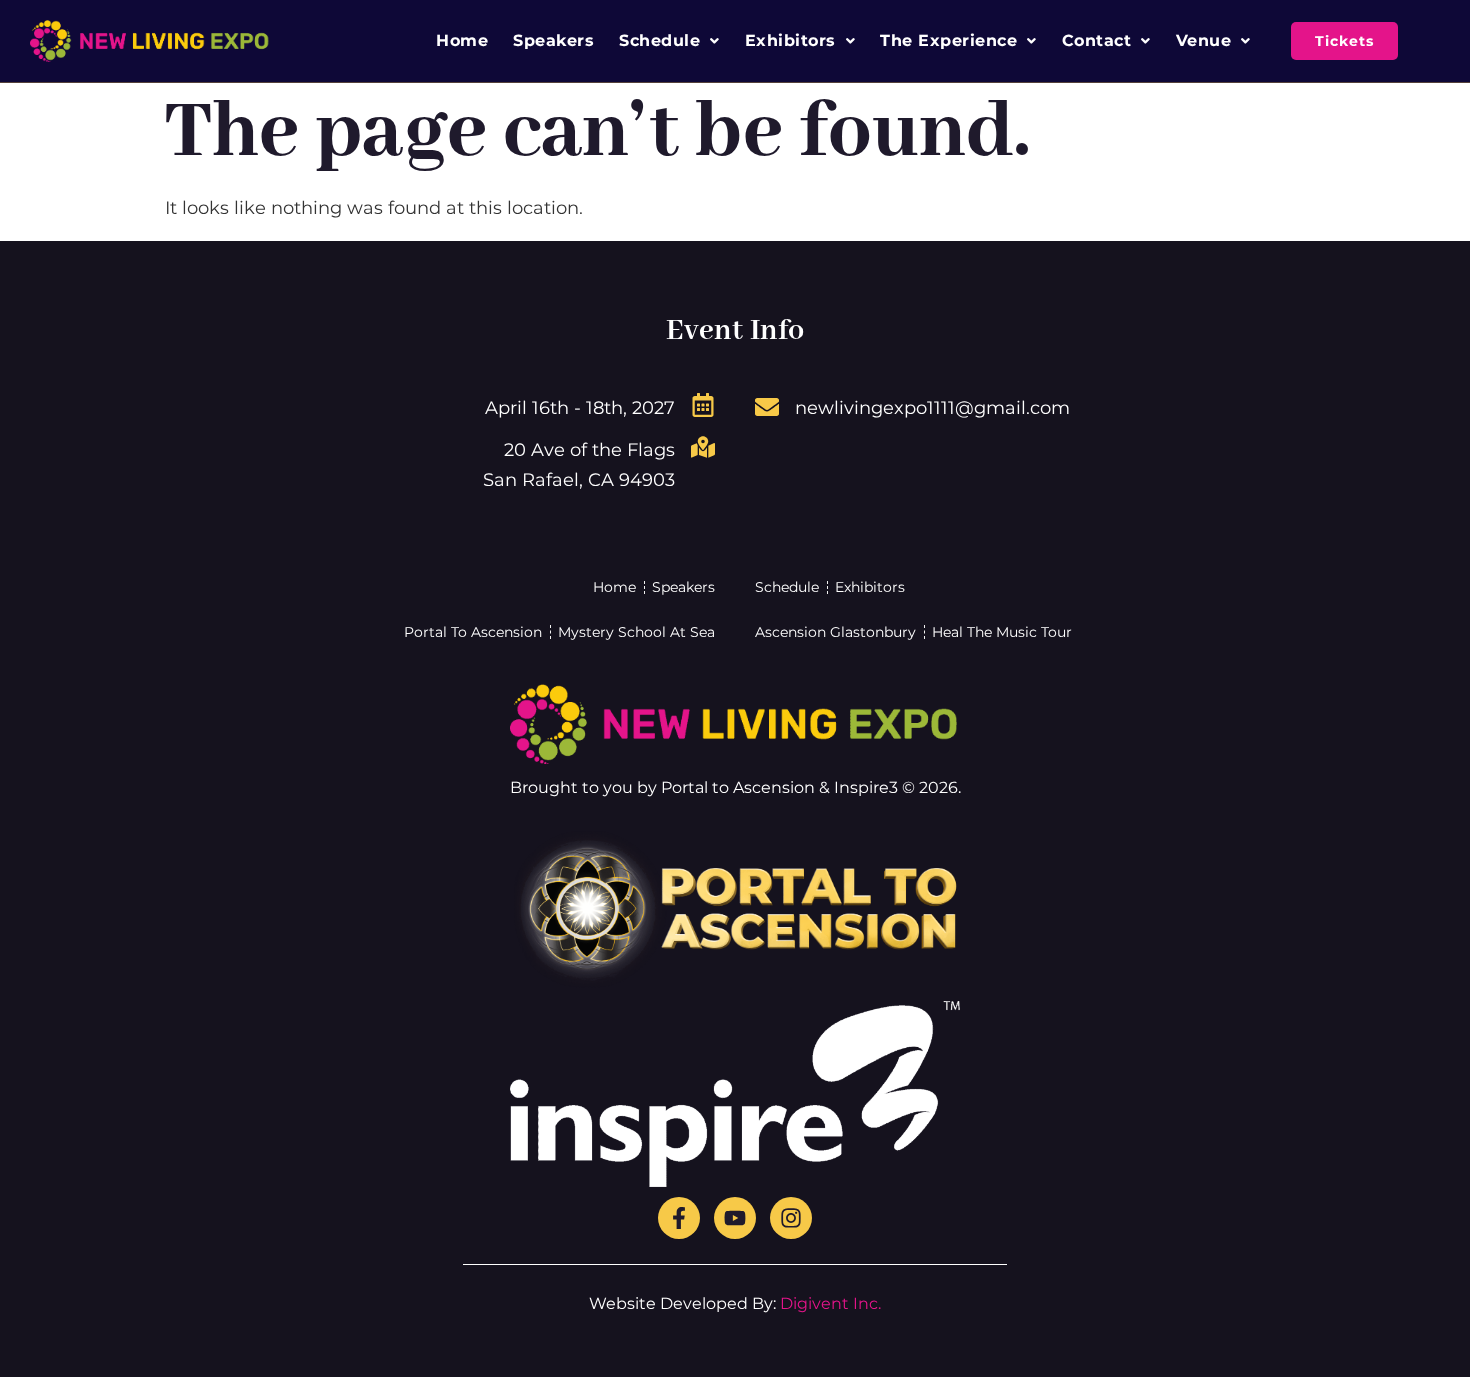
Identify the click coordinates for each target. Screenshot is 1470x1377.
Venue (1204, 40)
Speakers (553, 40)
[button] (669, 41)
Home (462, 40)
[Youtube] (735, 1218)
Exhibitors (790, 40)
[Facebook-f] (679, 1218)
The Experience (948, 40)
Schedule (659, 40)
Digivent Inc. (830, 1303)
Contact (1097, 40)
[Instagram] (791, 1218)
